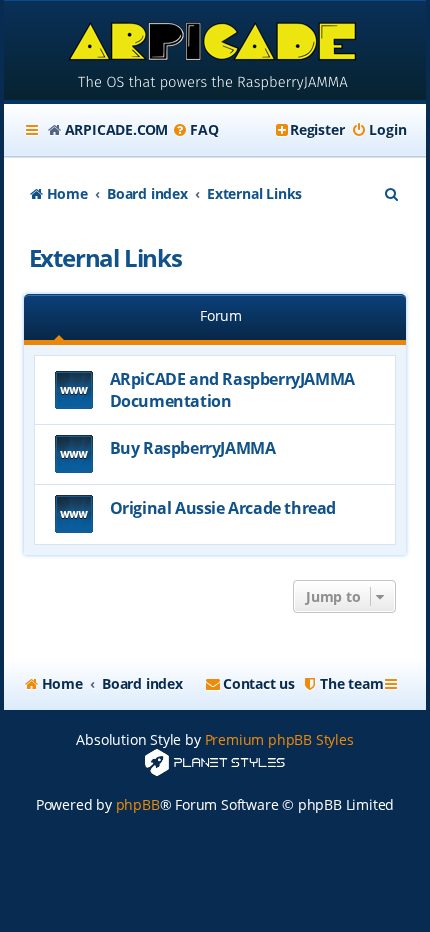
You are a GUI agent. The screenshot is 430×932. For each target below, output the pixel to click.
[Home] (215, 52)
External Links (105, 257)
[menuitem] (195, 130)
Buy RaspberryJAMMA (193, 448)
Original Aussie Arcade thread (223, 508)
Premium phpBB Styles (279, 739)
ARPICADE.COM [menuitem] (117, 129)
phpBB (138, 804)
